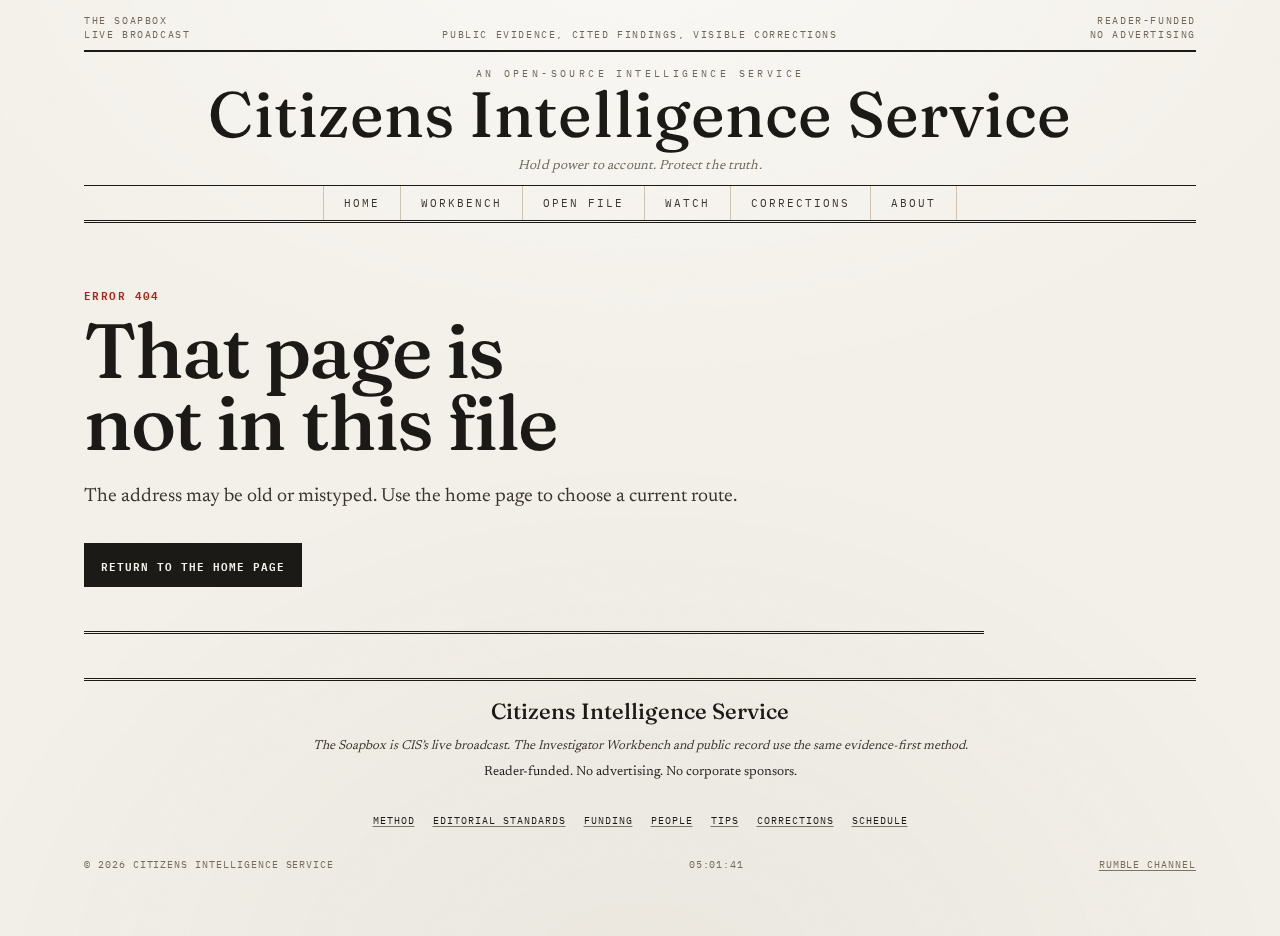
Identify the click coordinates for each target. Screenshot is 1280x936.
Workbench (461, 203)
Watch (687, 203)
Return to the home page (193, 565)
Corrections (800, 203)
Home (362, 203)
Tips (725, 820)
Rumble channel (1147, 864)
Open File (583, 203)
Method (394, 820)
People (672, 820)
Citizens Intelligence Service (639, 113)
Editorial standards (499, 820)
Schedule (880, 820)
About (913, 203)
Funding (608, 820)
